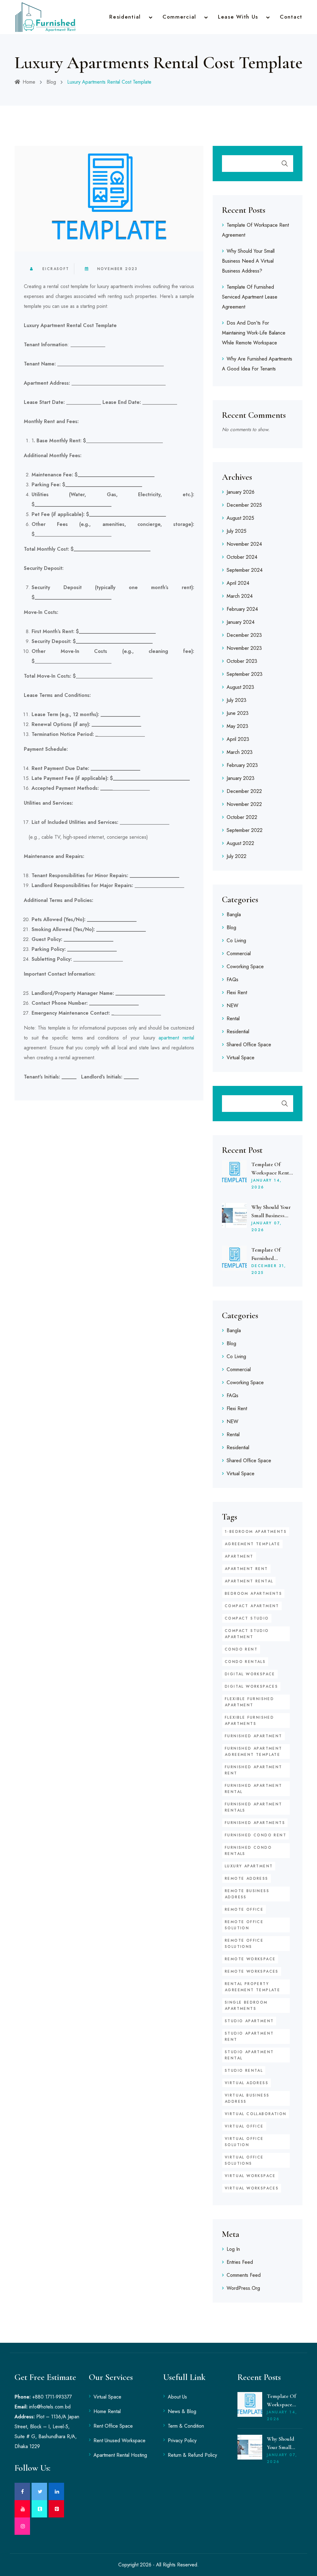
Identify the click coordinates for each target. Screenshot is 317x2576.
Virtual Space (241, 1058)
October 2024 (242, 557)
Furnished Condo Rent (256, 1835)
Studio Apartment (249, 2021)
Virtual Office (244, 2126)
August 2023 (240, 687)
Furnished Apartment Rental (254, 1789)
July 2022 (237, 856)
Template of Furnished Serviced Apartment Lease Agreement (250, 297)
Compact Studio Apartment (247, 1634)
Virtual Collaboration (256, 2114)
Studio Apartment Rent (249, 2036)
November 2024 (244, 544)
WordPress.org (243, 2288)
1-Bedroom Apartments (256, 1532)
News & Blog (182, 2411)
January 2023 (241, 778)
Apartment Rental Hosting (120, 2455)
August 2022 (240, 843)
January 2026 (241, 492)
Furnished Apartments (255, 1823)
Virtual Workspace (250, 2176)
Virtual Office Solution (244, 2142)
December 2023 (244, 635)
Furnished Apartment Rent (254, 1770)
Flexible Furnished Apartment (249, 1702)
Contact (291, 17)
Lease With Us (238, 17)
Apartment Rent (246, 1569)
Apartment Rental (249, 1581)
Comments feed (244, 2275)
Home (29, 82)
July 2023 (237, 700)
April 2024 (238, 583)
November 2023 (117, 269)
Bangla (234, 914)
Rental (233, 1019)
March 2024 (240, 596)
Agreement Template (252, 1544)
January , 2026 (267, 1184)
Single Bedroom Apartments (246, 2005)
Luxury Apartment (249, 1866)
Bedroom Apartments (253, 1594)
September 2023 (245, 674)
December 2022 (244, 791)
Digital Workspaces (251, 1686)
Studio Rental (244, 2071)
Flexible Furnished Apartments (249, 1721)
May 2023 (237, 726)
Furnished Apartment (254, 1736)
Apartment (239, 1556)
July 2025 (237, 531)
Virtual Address (247, 2083)
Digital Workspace (250, 1674)
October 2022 (242, 817)
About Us (177, 2397)
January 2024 (241, 622)
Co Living (236, 940)
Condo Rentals (245, 1662)
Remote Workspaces (252, 1971)
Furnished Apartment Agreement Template (254, 1752)
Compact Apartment (252, 1606)
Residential (125, 17)
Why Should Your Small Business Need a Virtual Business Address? (248, 261)
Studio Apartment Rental (249, 2055)
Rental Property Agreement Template (252, 1987)
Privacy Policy (182, 2440)
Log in (233, 2249)
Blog (51, 82)
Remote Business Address (247, 1894)
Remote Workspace (250, 1959)
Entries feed (240, 2262)
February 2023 (242, 765)
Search (285, 164)
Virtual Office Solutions (244, 2160)
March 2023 (240, 752)
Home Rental (107, 2411)
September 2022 (245, 830)
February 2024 (242, 609)
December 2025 (244, 505)
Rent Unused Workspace (119, 2440)
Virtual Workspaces (252, 2188)
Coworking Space (245, 967)
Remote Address (247, 1878)
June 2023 (238, 713)
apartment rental (176, 1038)
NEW (232, 1006)
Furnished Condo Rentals (248, 1851)
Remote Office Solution (244, 1925)
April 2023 (238, 739)
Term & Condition (186, 2426)
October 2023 (242, 661)
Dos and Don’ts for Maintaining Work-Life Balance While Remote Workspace (254, 333)
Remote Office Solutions (244, 1944)
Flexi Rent (237, 993)
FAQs (232, 980)
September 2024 (245, 570)
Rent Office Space (113, 2426)
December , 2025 (269, 1269)
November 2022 (244, 804)
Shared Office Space (249, 1045)
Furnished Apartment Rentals (254, 1807)
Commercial (179, 17)
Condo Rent (241, 1649)
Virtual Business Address (247, 2098)
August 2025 (240, 518)
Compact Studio (247, 1618)
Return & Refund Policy (192, 2455)
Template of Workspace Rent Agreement (270, 1173)
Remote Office (244, 1909)
